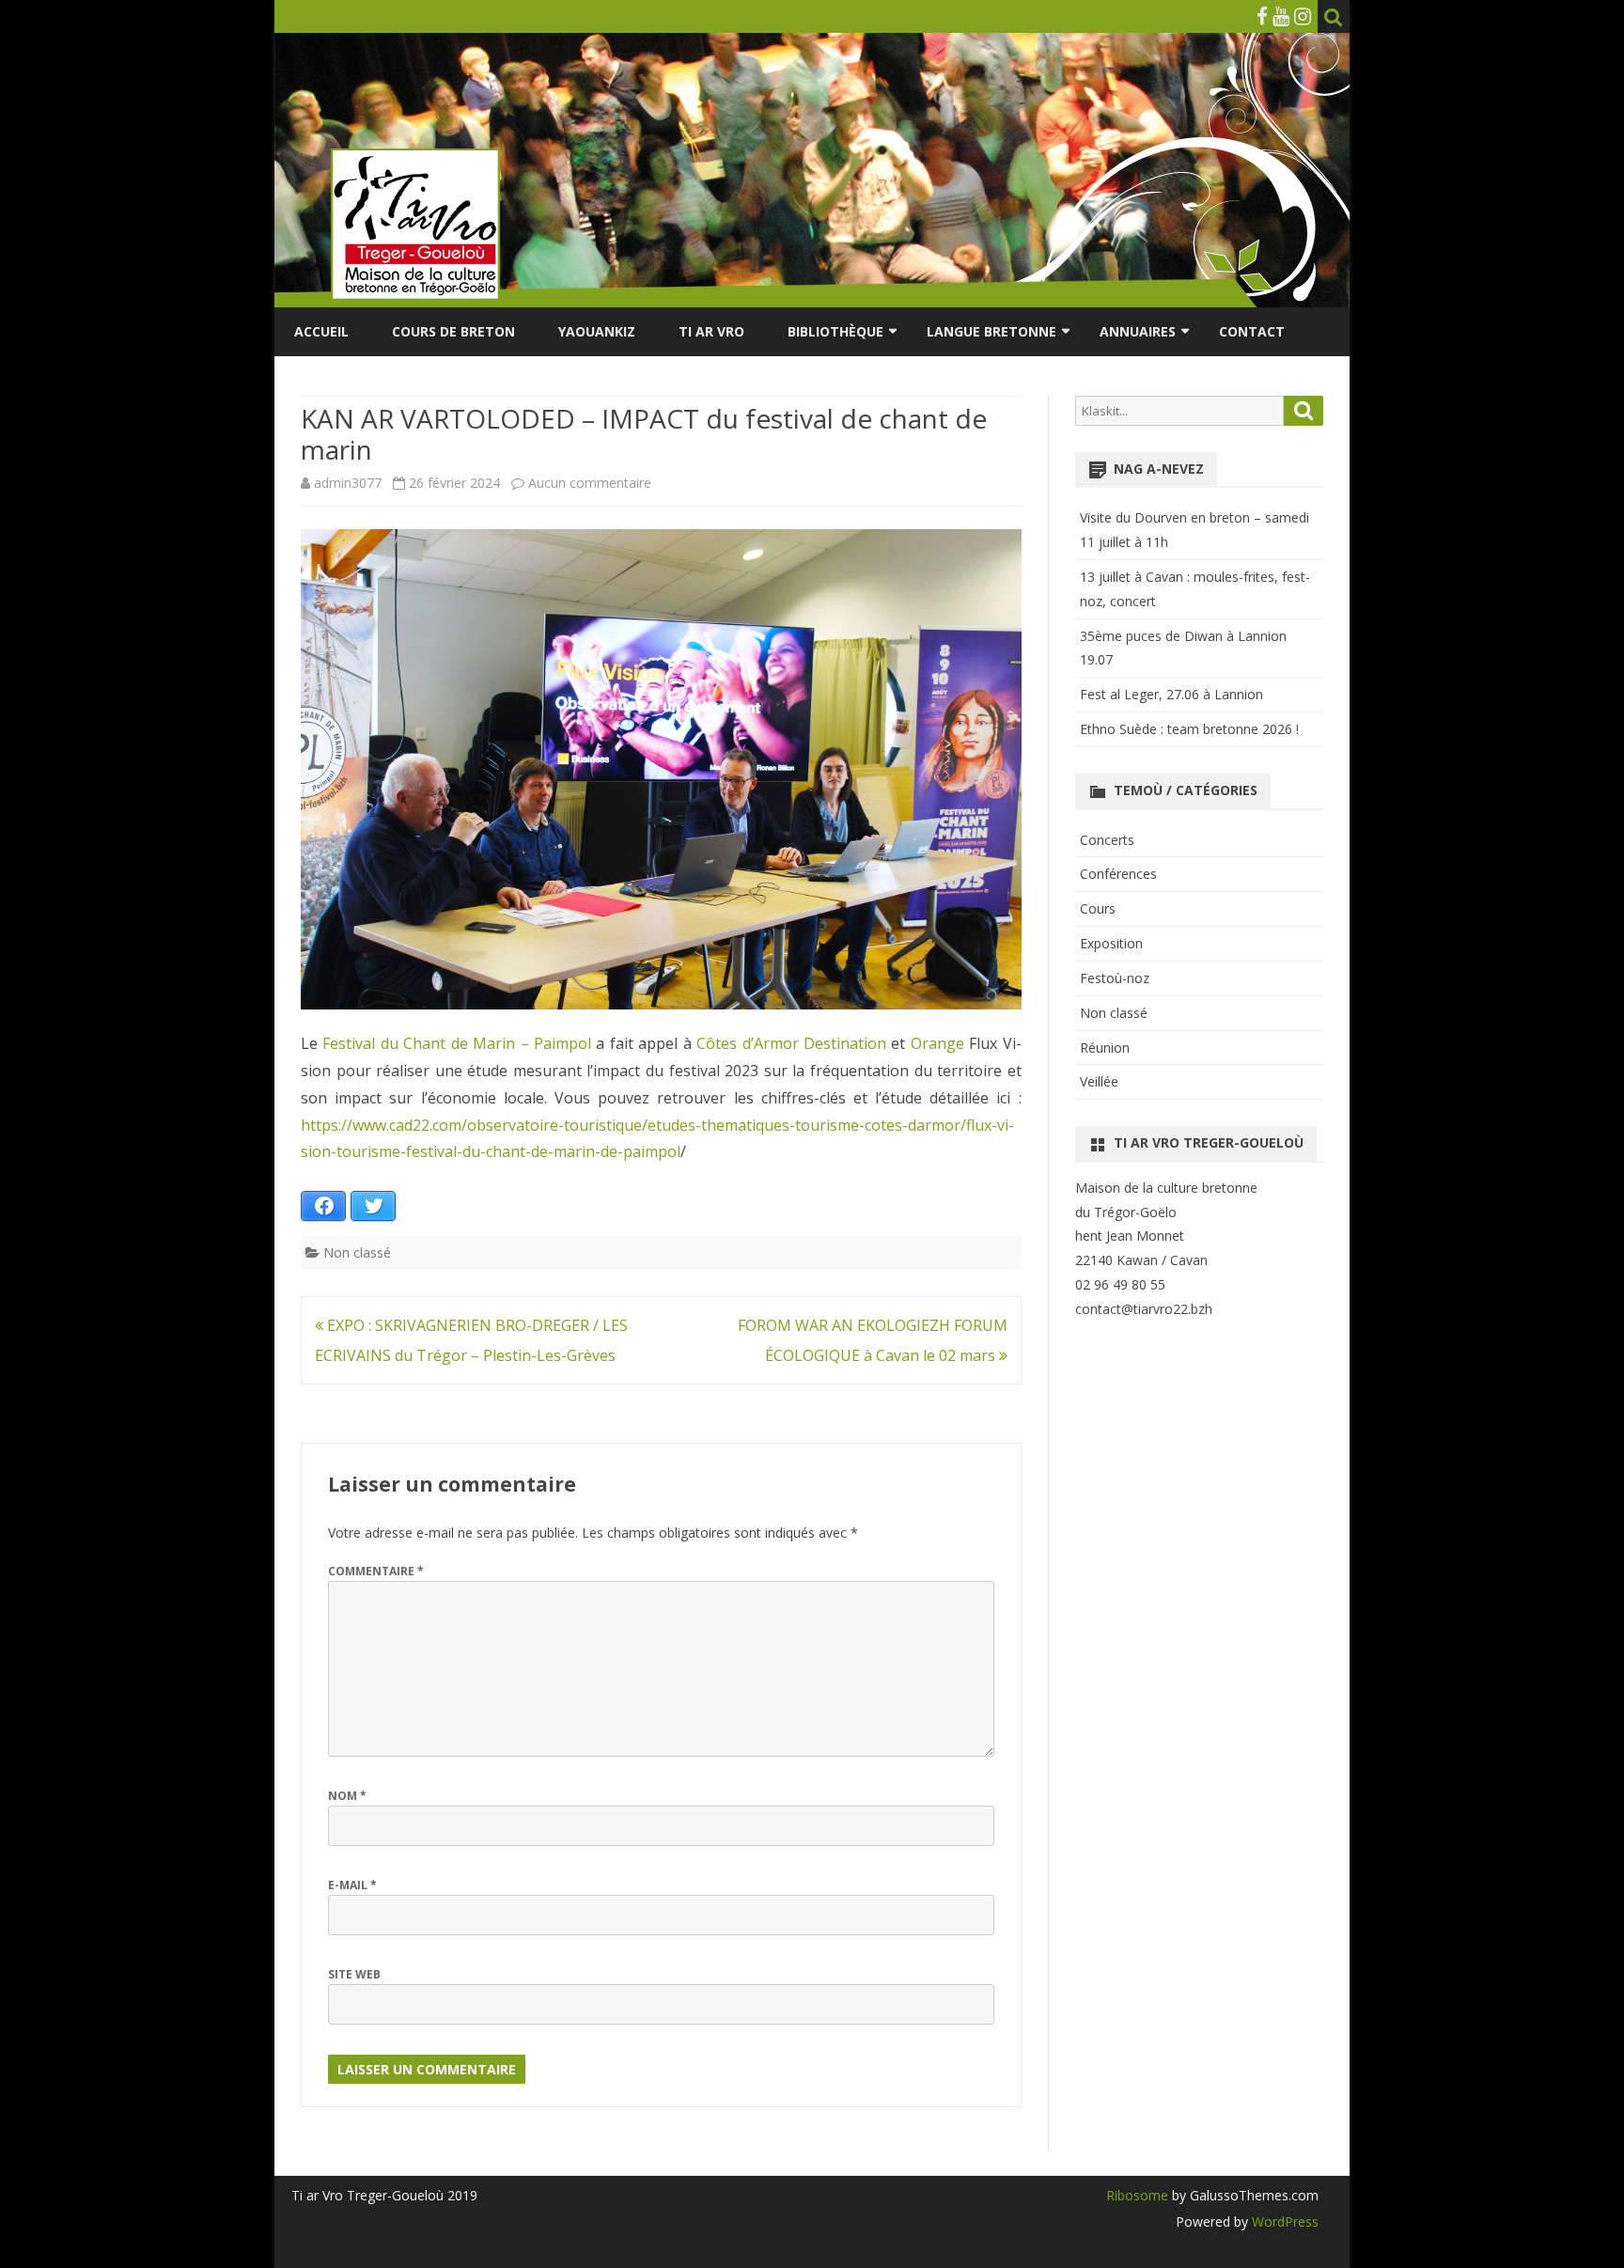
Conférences (1118, 874)
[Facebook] (1262, 16)
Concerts (1107, 840)
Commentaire (376, 1571)
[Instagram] (1303, 16)
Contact (1252, 331)
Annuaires (1138, 331)
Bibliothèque (835, 331)
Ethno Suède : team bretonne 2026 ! (1189, 729)
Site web (354, 1974)
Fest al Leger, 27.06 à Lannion (1171, 694)
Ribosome (1137, 2195)
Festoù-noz (1115, 978)
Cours (1098, 908)
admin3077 (348, 483)
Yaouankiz (597, 331)
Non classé (357, 1252)
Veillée (1099, 1081)
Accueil (321, 331)
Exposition (1111, 943)
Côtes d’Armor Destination (791, 1043)
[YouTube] (1281, 16)
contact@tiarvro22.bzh (1144, 1309)
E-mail (352, 1885)
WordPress (1283, 2221)
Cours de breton (453, 331)
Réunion (1105, 1048)
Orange (937, 1043)
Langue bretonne (992, 331)
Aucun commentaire (590, 483)
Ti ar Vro (711, 331)
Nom (347, 1796)
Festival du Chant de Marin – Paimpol (457, 1043)
